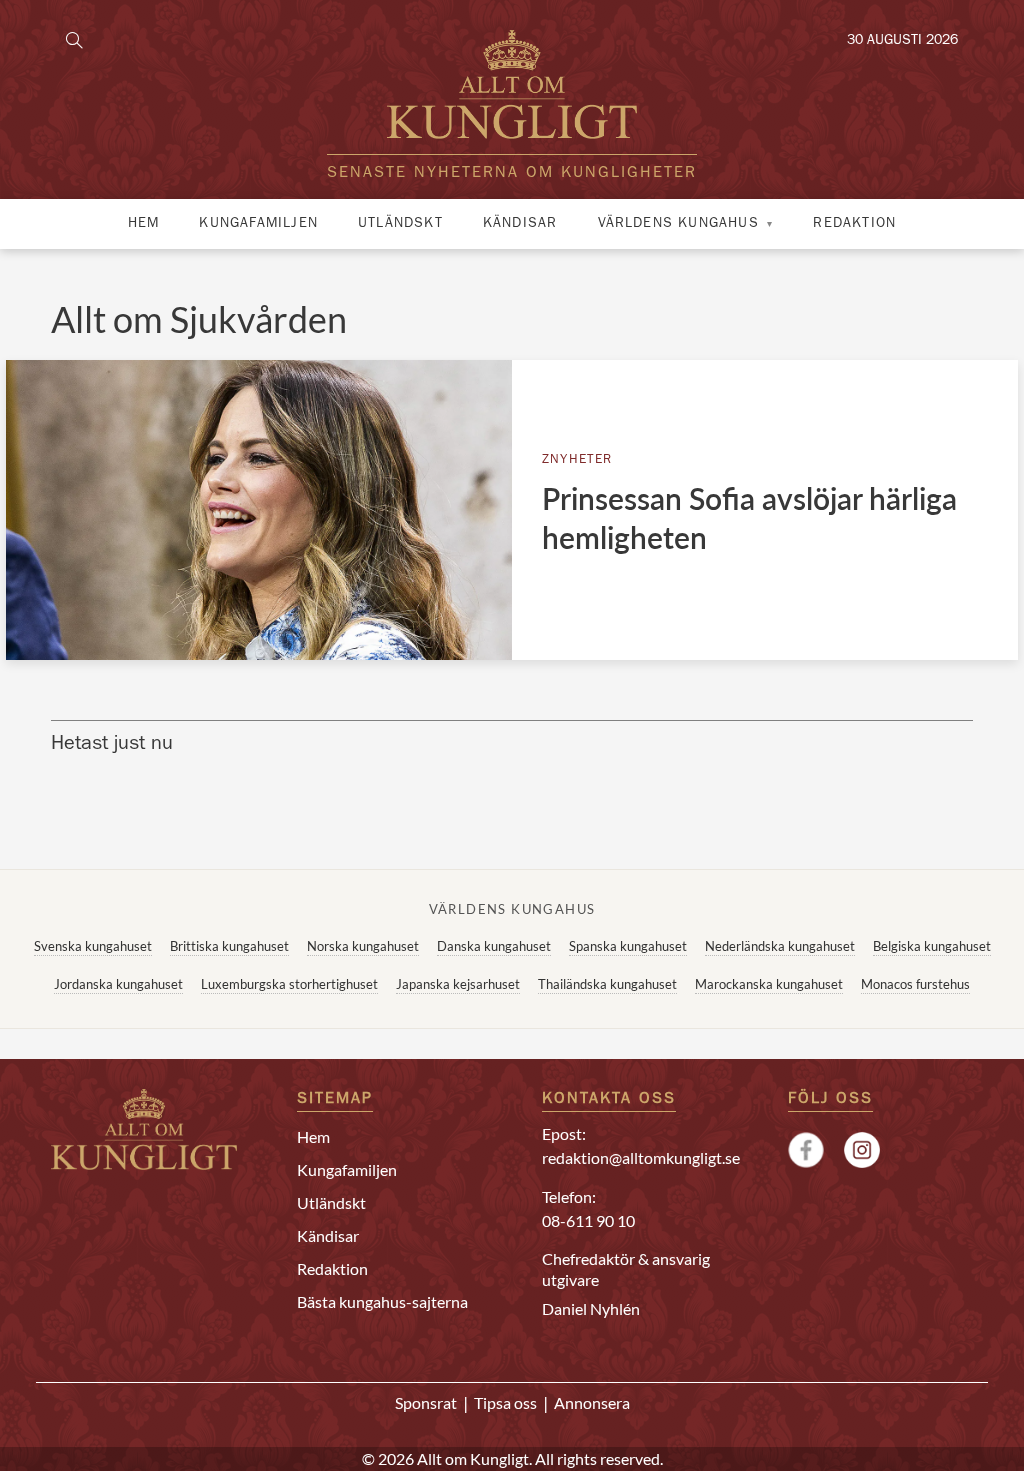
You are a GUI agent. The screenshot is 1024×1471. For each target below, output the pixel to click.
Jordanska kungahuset (118, 984)
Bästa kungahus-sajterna (382, 1301)
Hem (144, 224)
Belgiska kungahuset (932, 946)
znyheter (577, 460)
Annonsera (592, 1402)
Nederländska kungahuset (780, 946)
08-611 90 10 (588, 1220)
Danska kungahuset (494, 946)
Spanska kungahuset (628, 946)
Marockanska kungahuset (769, 984)
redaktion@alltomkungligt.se (641, 1157)
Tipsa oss (505, 1402)
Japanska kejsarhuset (458, 984)
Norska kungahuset (363, 946)
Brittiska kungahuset (229, 946)
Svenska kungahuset (93, 946)
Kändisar (520, 224)
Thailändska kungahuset (607, 984)
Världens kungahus (678, 224)
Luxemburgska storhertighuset (289, 984)
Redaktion (854, 224)
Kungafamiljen (258, 224)
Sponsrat (426, 1402)
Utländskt (400, 224)
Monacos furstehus (915, 984)
